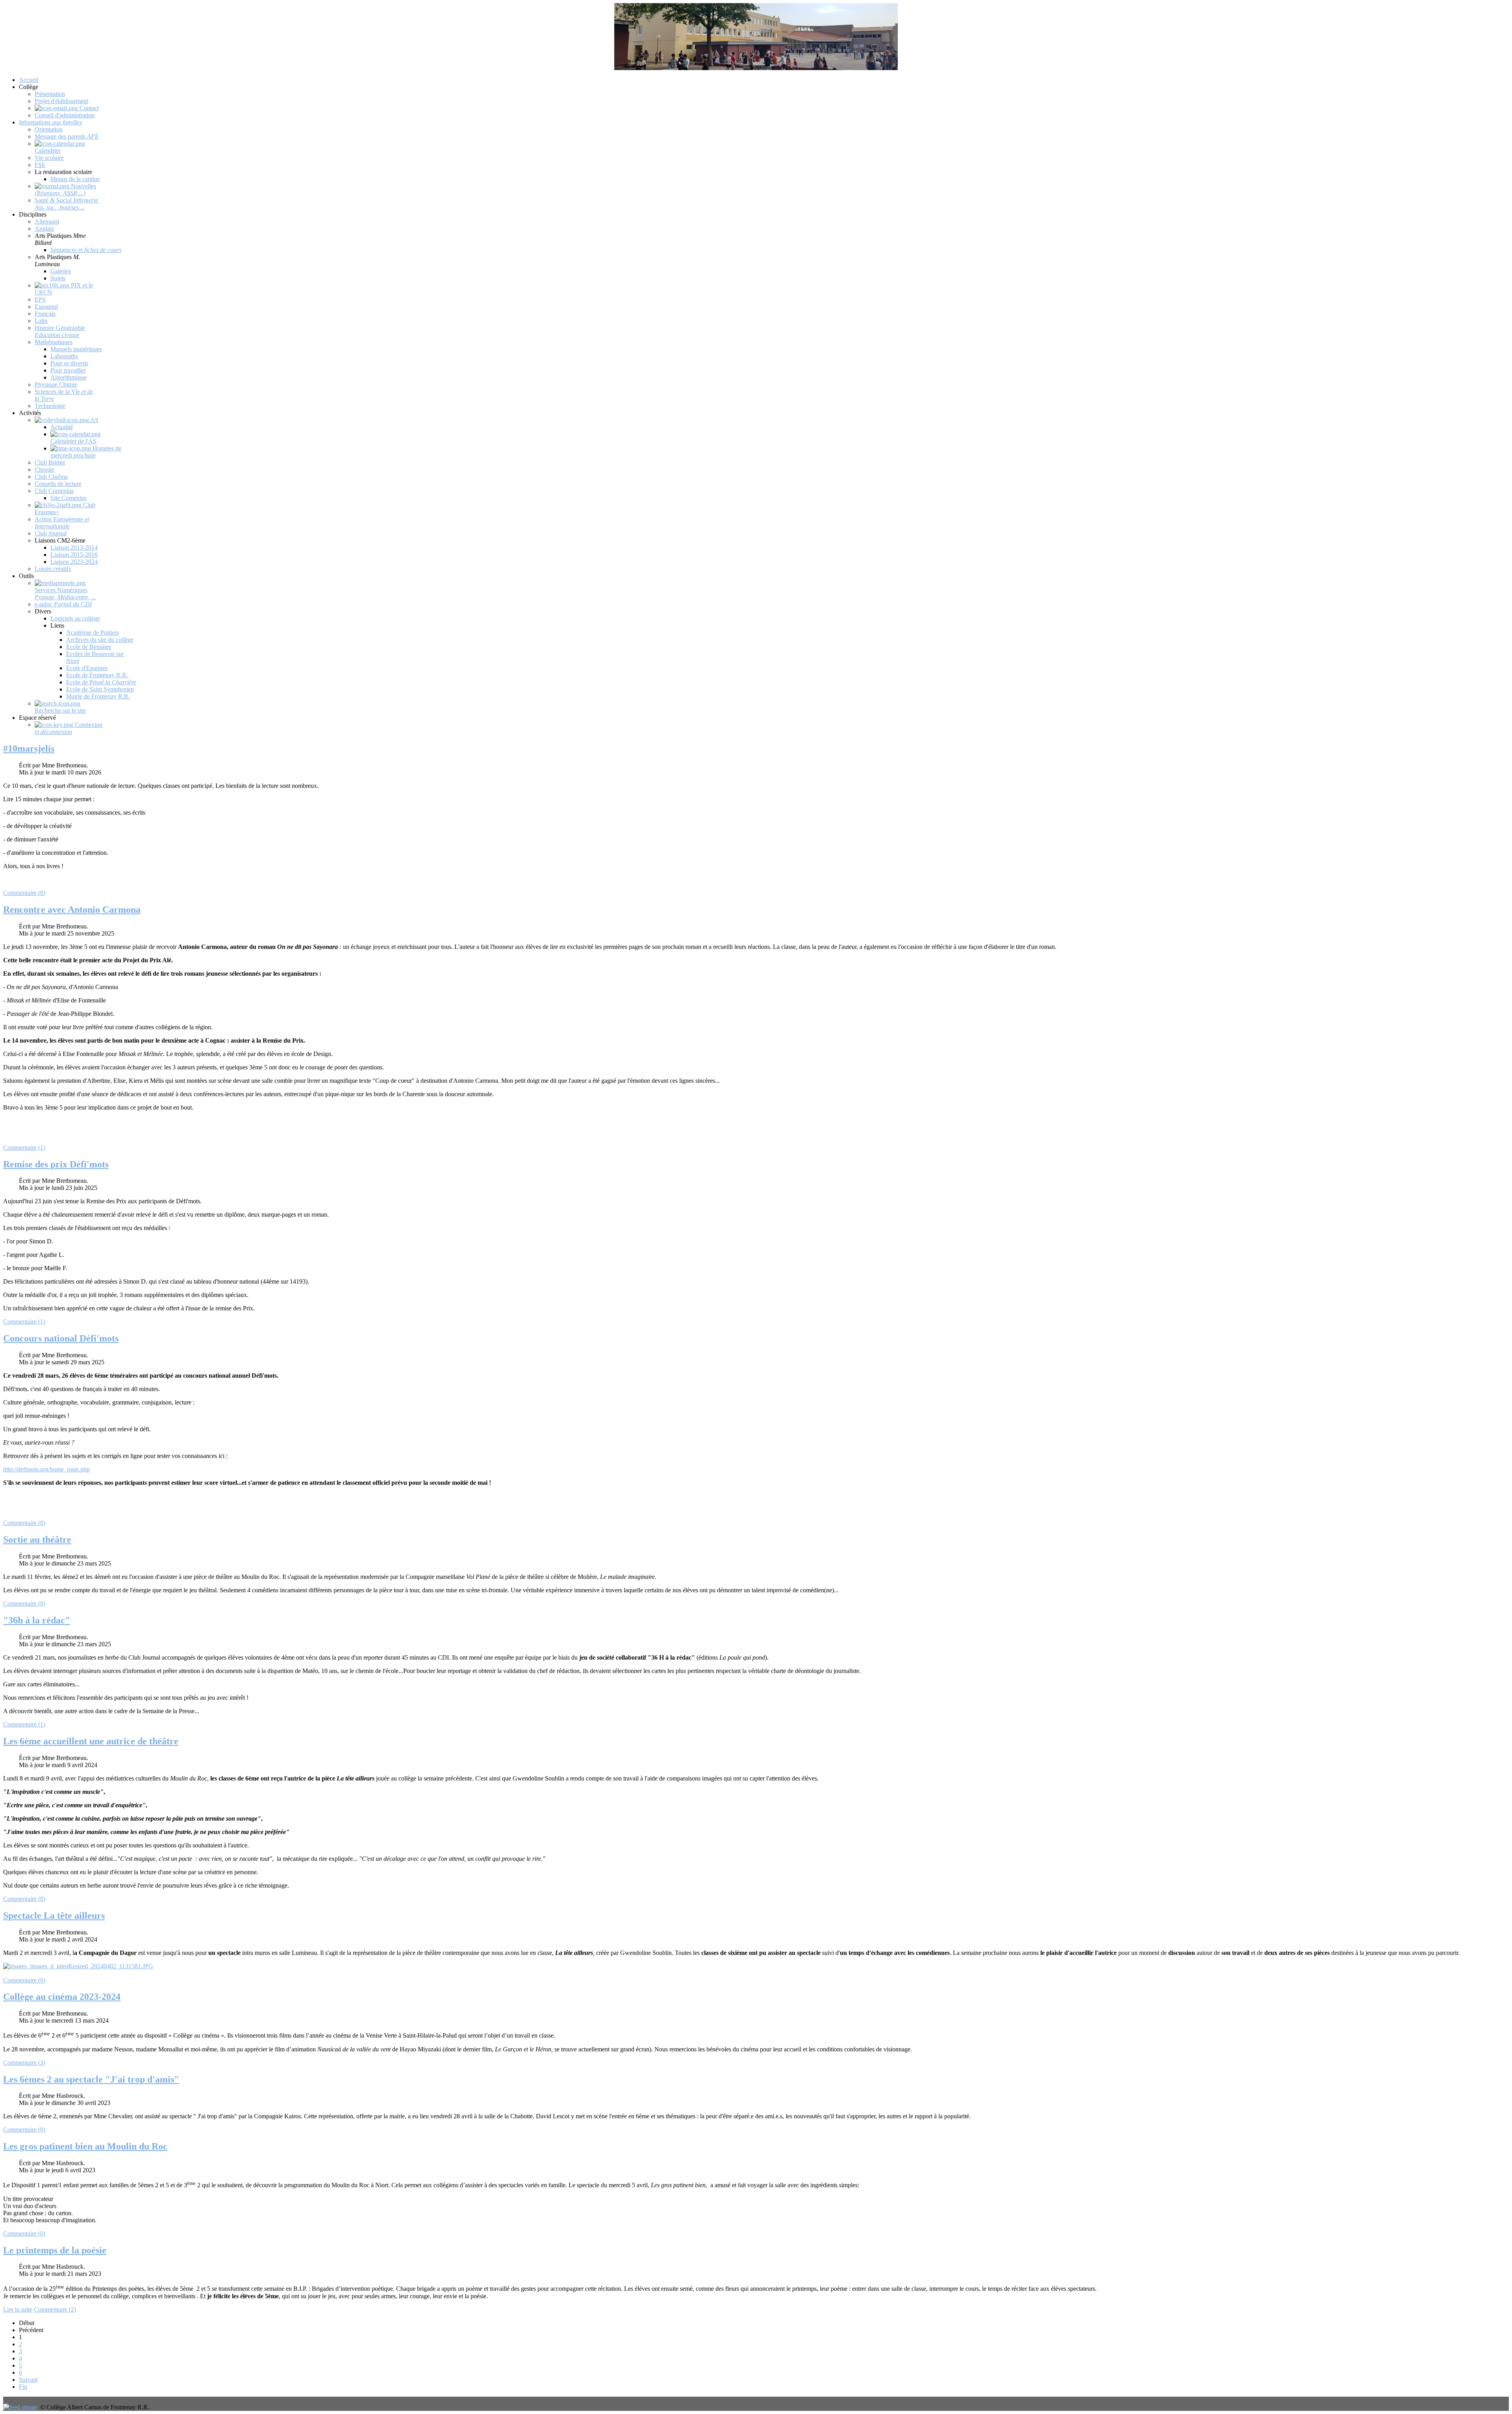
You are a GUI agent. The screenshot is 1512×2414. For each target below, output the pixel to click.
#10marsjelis (29, 748)
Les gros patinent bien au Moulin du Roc (85, 2146)
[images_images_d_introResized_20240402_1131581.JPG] (78, 1966)
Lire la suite (18, 2309)
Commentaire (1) (24, 1148)
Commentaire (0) (24, 893)
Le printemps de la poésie (55, 2250)
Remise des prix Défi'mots (56, 1164)
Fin (23, 2387)
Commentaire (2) (55, 2309)
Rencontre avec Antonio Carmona (72, 910)
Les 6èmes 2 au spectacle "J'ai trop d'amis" (91, 2079)
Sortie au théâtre (37, 1540)
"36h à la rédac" (37, 1620)
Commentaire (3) (24, 2063)
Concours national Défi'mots (61, 1338)
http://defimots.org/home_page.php (46, 1469)
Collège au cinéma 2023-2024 (62, 1997)
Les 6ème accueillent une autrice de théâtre (91, 1741)
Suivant (28, 2380)
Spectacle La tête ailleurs (54, 1916)
